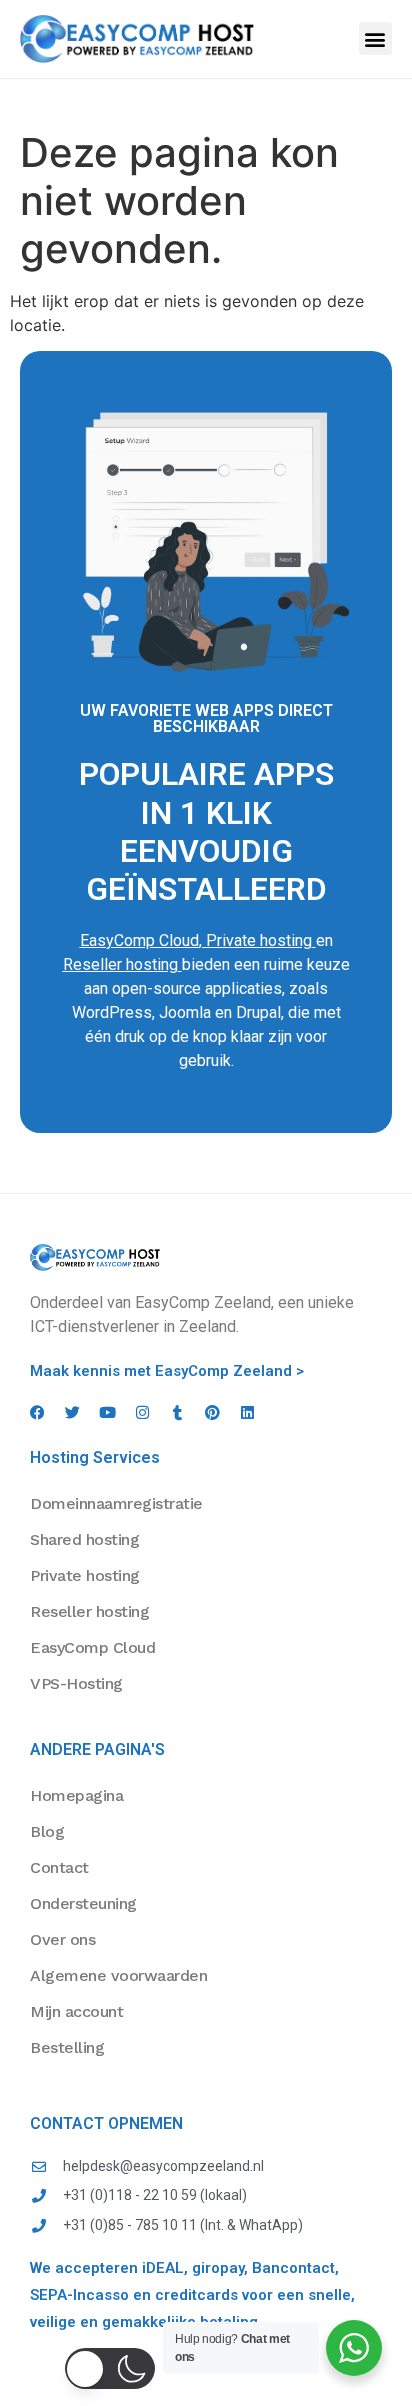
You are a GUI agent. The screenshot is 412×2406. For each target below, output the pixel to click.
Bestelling (67, 2047)
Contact (59, 1867)
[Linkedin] (247, 1412)
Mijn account (76, 2011)
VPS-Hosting (76, 1683)
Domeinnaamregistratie (116, 1503)
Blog (47, 1831)
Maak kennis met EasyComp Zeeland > (167, 1371)
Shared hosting (84, 1539)
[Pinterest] (212, 1412)
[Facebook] (37, 1412)
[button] (375, 38)
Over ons (62, 1939)
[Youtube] (107, 1412)
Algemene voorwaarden (118, 1975)
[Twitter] (72, 1412)
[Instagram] (142, 1412)
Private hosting (259, 940)
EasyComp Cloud (139, 940)
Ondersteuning (83, 1903)
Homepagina (76, 1795)
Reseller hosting (120, 964)
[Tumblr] (177, 1412)
